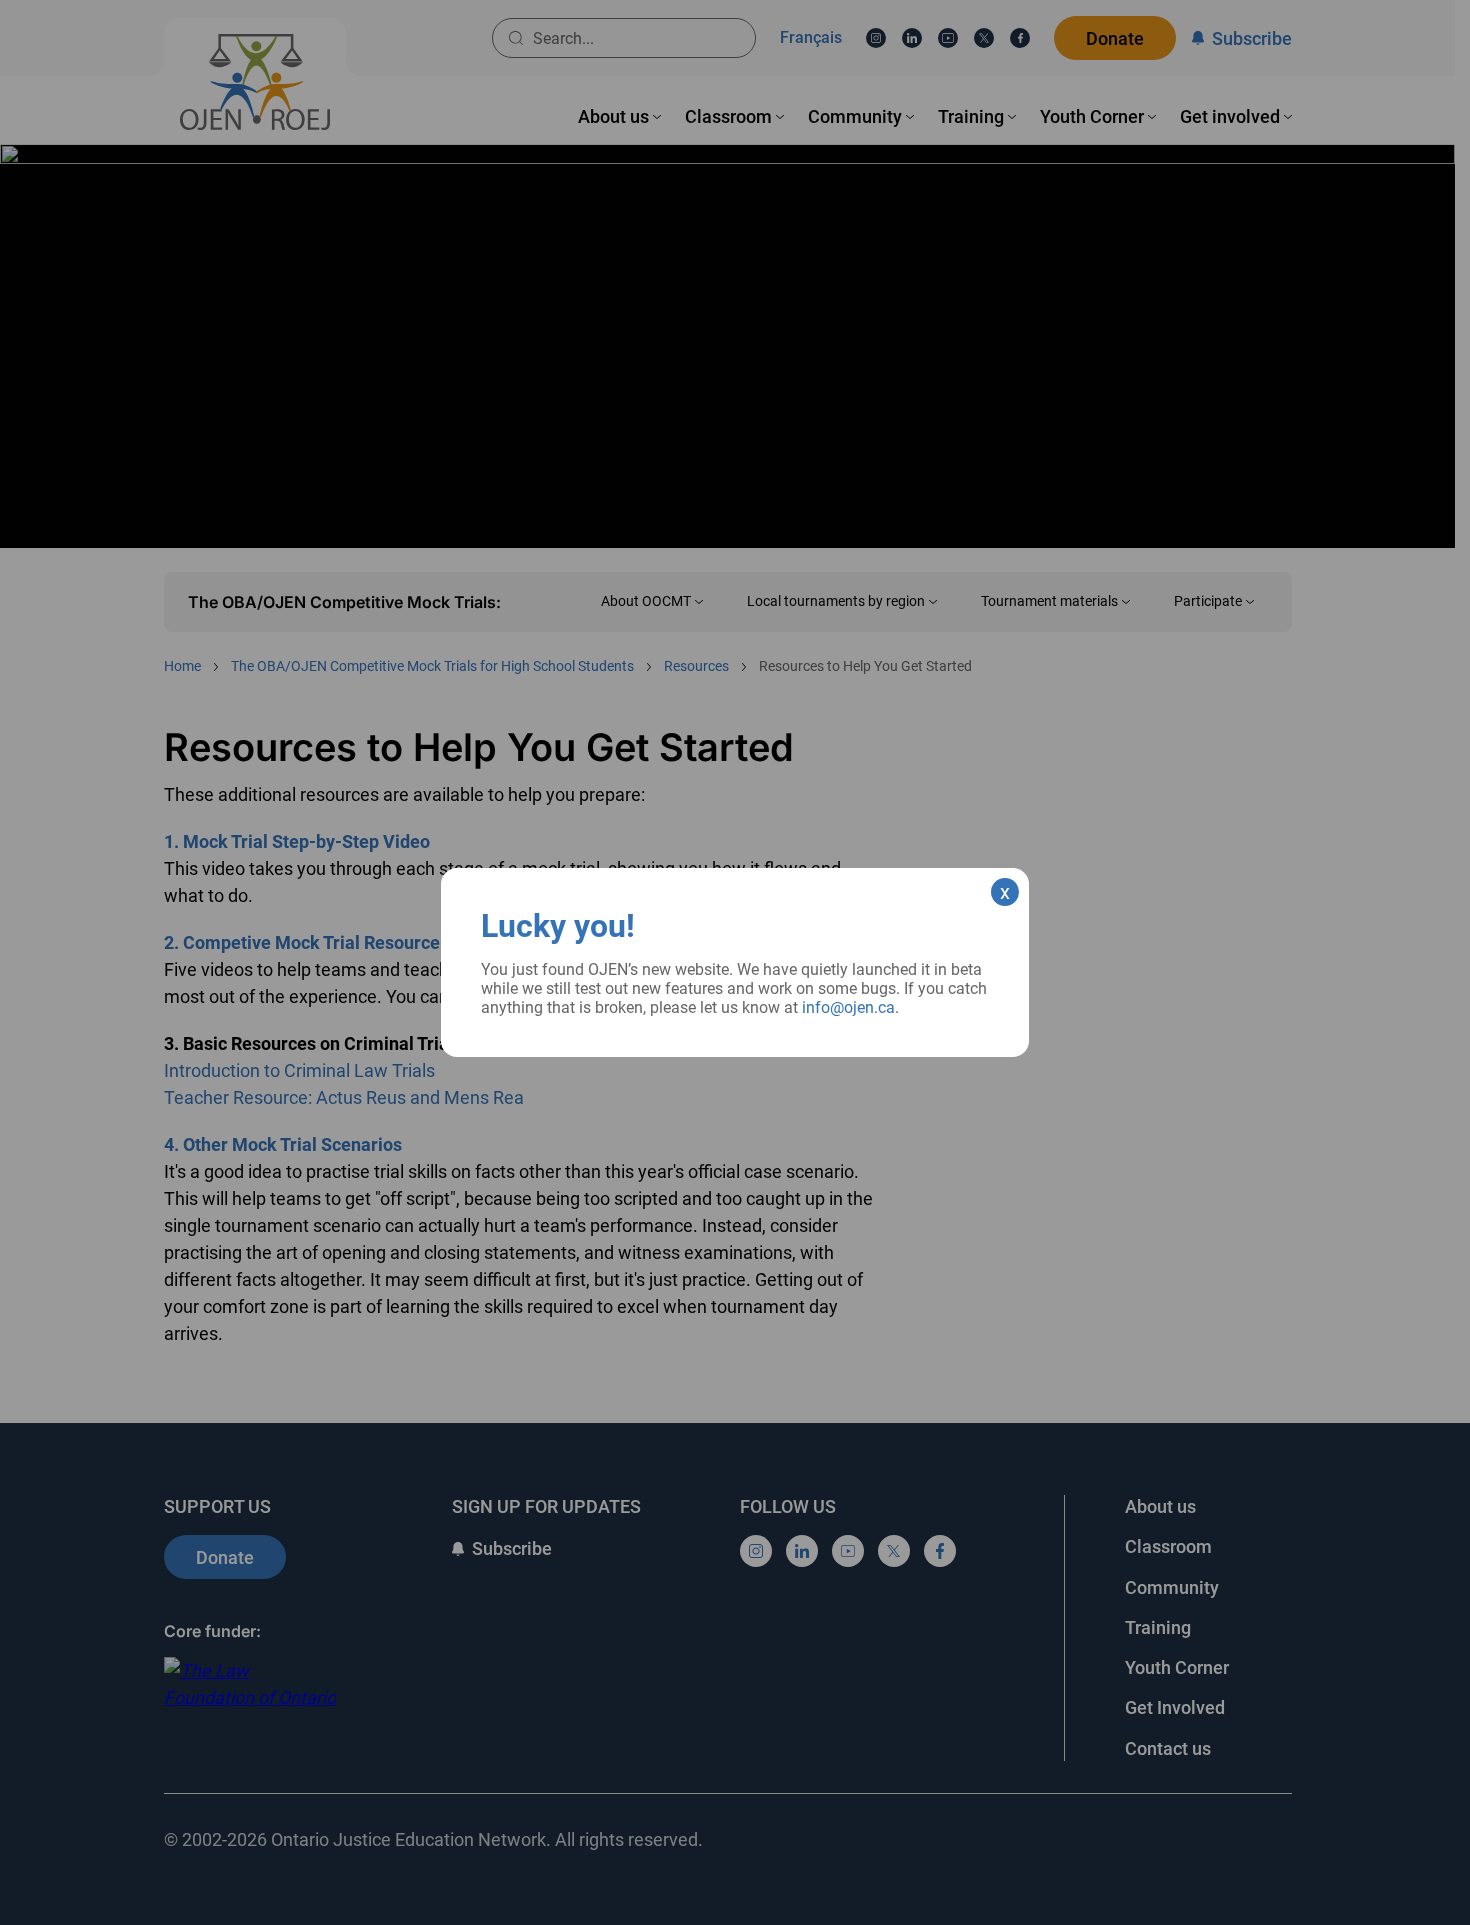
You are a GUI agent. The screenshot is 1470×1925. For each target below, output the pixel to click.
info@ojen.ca (848, 1007)
